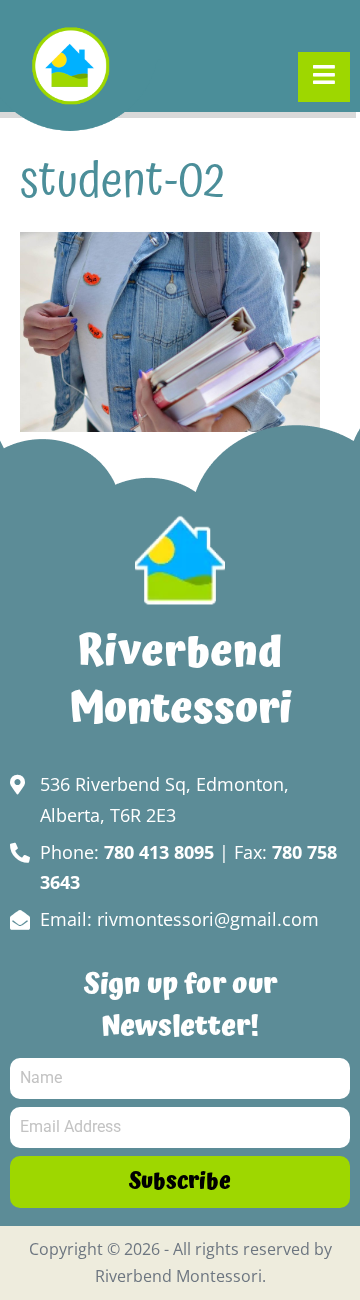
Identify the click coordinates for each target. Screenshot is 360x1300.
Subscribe (180, 1181)
